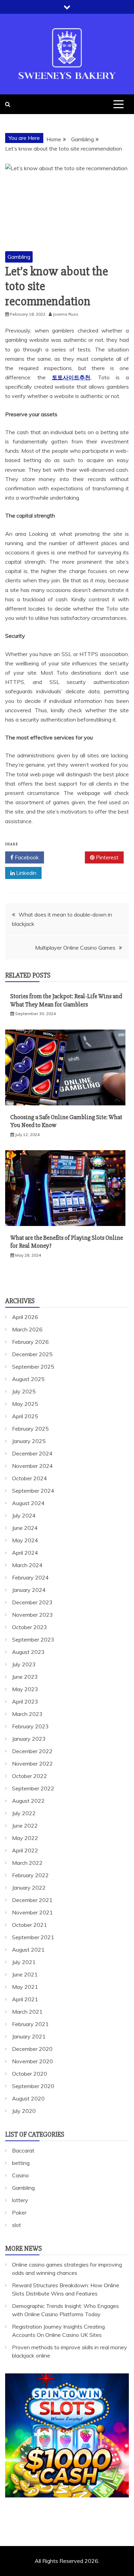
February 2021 (30, 2024)
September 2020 (33, 2086)
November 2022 (32, 1764)
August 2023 (28, 1652)
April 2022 (25, 1850)
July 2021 (24, 1962)
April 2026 (25, 1317)
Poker (19, 2212)
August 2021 (28, 1950)
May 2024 (25, 1540)
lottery (20, 2200)
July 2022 (24, 1813)
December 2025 (32, 1354)
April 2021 (25, 1999)
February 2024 (30, 1577)
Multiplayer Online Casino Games (75, 948)
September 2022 (33, 1788)
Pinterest (107, 857)
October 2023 (30, 1627)
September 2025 (33, 1367)
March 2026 (27, 1329)
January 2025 (29, 1441)
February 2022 (30, 1875)
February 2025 (30, 1429)
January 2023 (29, 1739)
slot (16, 2225)
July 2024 (24, 1515)
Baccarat (23, 2150)
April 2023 (25, 1701)
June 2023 (25, 1677)
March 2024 (27, 1565)
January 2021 (29, 2036)
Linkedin (26, 873)
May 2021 (25, 1987)
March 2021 (27, 2012)
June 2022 (25, 1826)
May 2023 (25, 1689)
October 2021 (30, 1925)
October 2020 (30, 2074)
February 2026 (30, 1342)
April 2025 (25, 1416)
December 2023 (32, 1602)
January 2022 (29, 1888)
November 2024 (32, 1466)
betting (21, 2163)
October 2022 (30, 1776)
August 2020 (28, 2098)
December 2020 (32, 2049)
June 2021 (25, 1974)
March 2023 (27, 1714)
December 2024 (32, 1453)
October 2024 (30, 1478)
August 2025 (28, 1379)
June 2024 (25, 1528)
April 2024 (25, 1553)
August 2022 (28, 1801)
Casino (20, 2175)
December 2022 (32, 1751)
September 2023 (33, 1639)
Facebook (26, 857)
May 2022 (25, 1838)
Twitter (67, 857)
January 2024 (29, 1590)
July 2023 (24, 1664)
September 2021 (33, 1937)
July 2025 (24, 1391)
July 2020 (24, 2111)
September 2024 (33, 1491)
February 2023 (30, 1726)
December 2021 (32, 1900)
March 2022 (27, 1863)
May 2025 (25, 1404)
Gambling (19, 257)
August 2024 (28, 1503)
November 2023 (32, 1615)
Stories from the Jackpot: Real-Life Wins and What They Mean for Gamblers (66, 1000)
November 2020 (32, 2061)
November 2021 (32, 1912)
